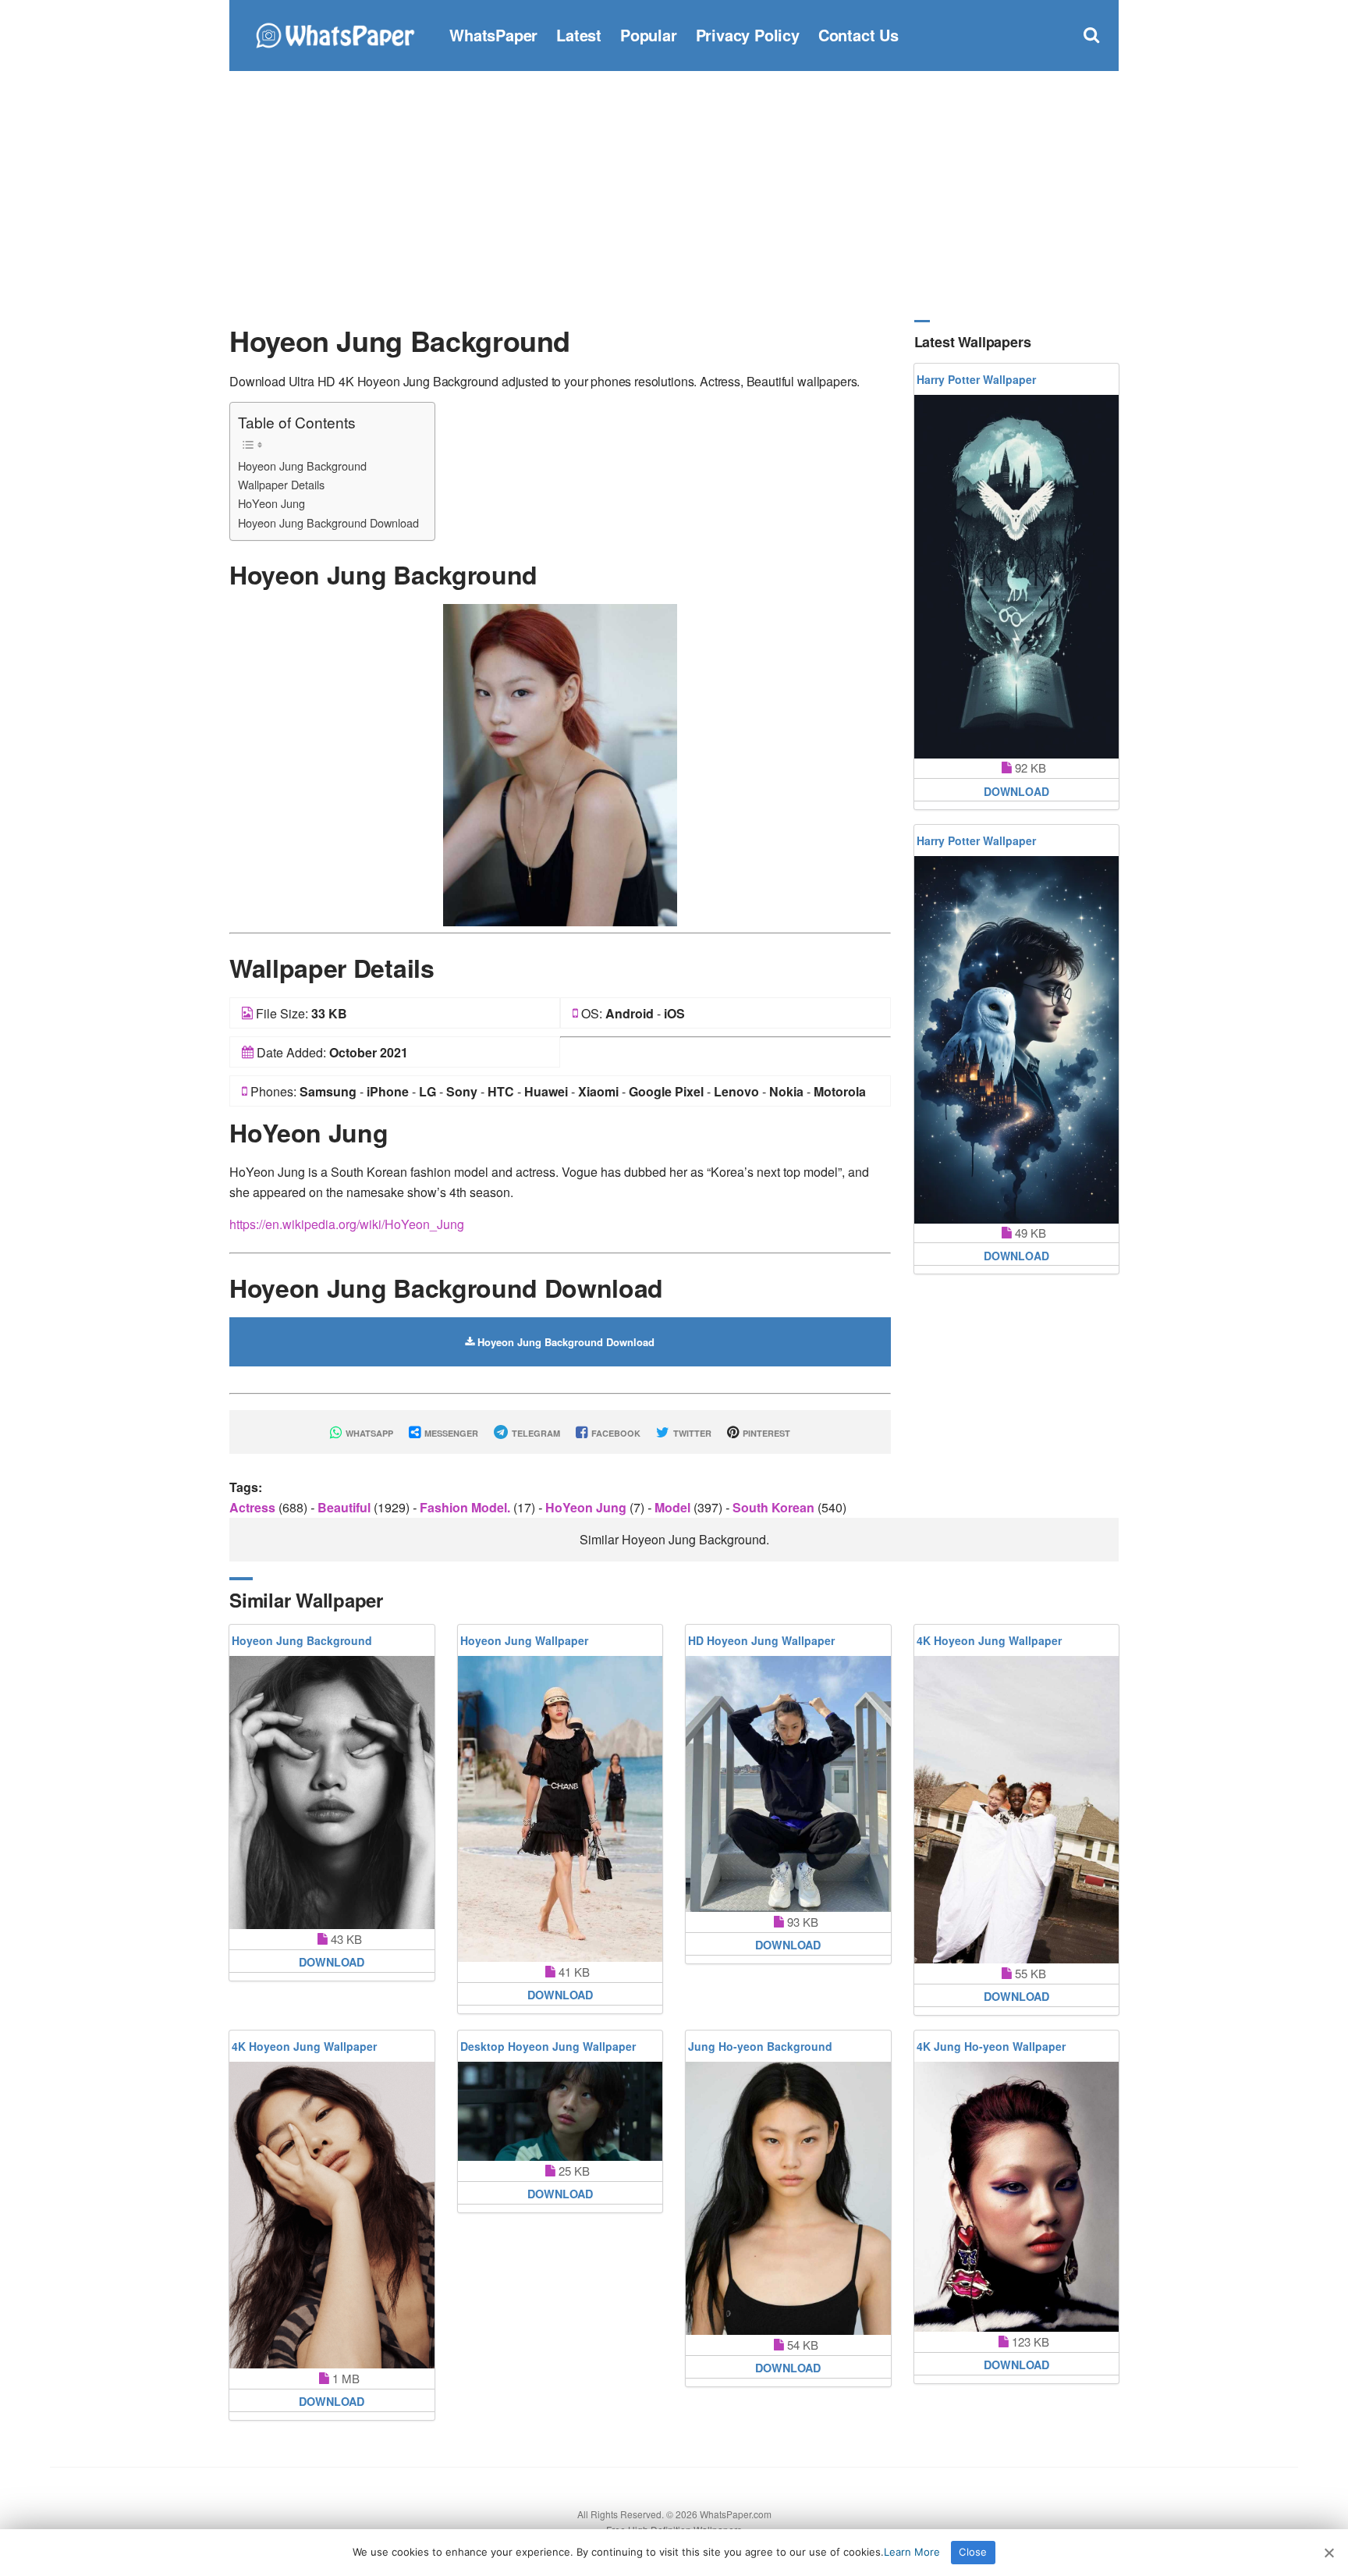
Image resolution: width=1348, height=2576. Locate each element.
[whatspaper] (335, 33)
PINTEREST (765, 1433)
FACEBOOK (615, 1433)
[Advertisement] (674, 195)
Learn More (912, 2552)
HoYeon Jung (271, 503)
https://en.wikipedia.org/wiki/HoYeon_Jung (347, 1224)
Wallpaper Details (281, 484)
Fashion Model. (466, 1507)
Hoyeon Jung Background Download (328, 522)
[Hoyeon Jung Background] (560, 764)
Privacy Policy (748, 35)
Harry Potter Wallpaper (976, 379)
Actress (254, 1507)
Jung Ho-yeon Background (760, 2046)
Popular (649, 35)
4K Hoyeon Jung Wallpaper (989, 1640)
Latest (579, 35)
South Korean (775, 1507)
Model (674, 1507)
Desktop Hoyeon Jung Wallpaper (548, 2046)
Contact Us (858, 35)
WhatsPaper (493, 35)
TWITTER (691, 1433)
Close (973, 2552)
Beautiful (346, 1507)
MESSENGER (450, 1433)
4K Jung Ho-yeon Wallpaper (991, 2046)
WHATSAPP (368, 1433)
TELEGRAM (535, 1433)
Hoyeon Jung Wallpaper (524, 1640)
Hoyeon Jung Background (302, 465)
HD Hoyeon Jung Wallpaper (761, 1640)
